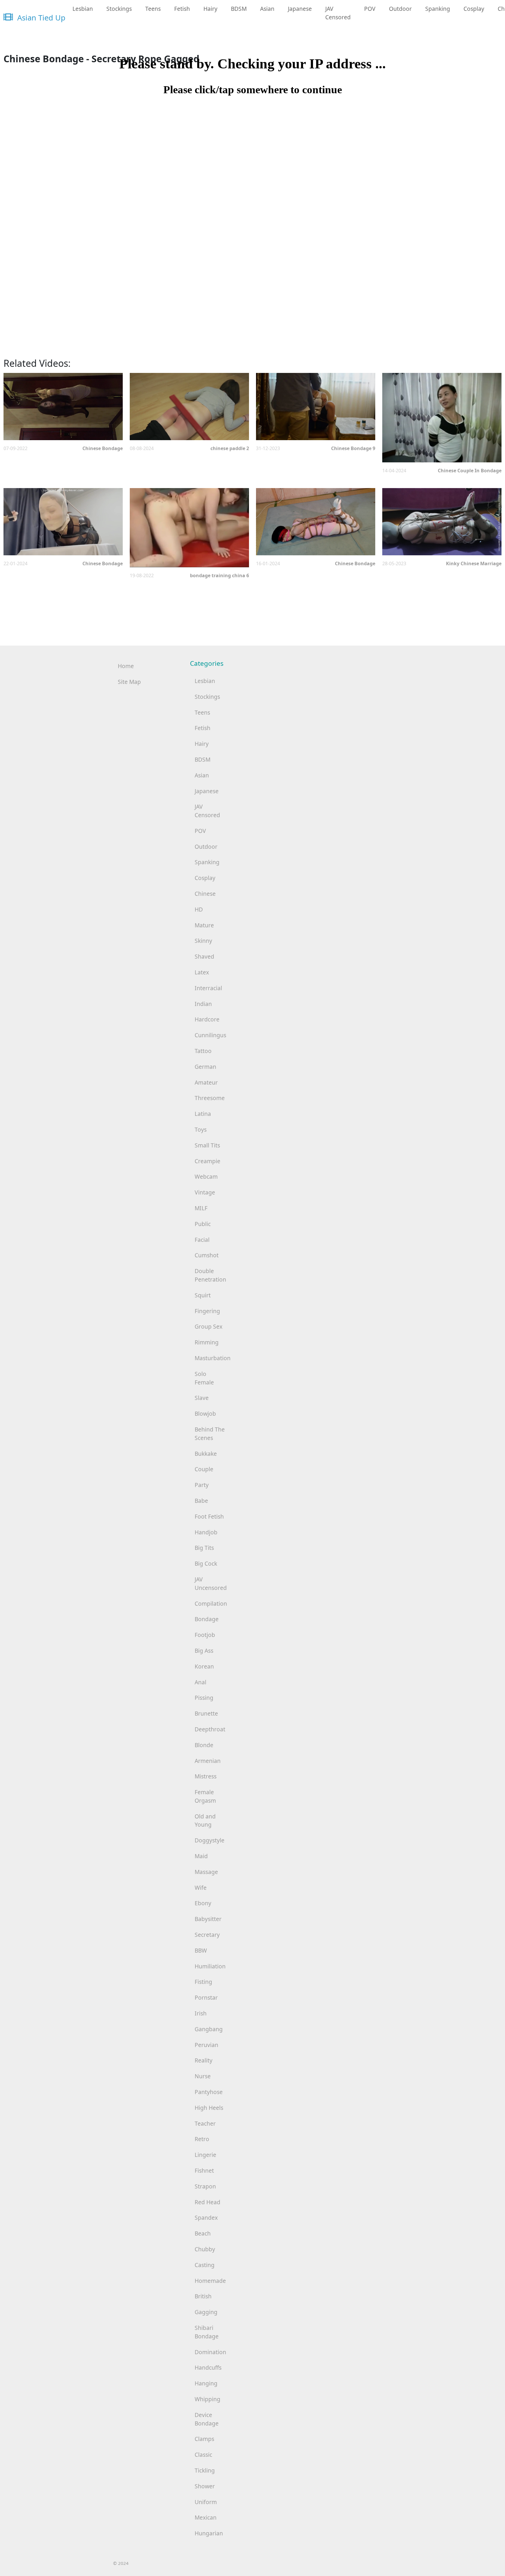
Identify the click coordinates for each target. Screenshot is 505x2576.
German (205, 1067)
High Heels (209, 2108)
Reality (204, 2060)
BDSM (239, 9)
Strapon (205, 2186)
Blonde (204, 1745)
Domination (210, 2352)
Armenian (208, 1761)
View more (63, 407)
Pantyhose (209, 2092)
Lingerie (205, 2155)
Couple (204, 1469)
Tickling (205, 2470)
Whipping (207, 2399)
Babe (201, 1501)
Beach (203, 2233)
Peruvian (206, 2045)
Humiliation (210, 1966)
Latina (203, 1114)
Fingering (207, 1311)
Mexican (206, 2517)
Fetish (182, 9)
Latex (202, 972)
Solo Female (204, 1378)
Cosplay (474, 9)
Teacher (205, 2123)
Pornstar (206, 1997)
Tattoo (203, 1051)
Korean (204, 1666)
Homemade (210, 2281)
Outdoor (400, 9)
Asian (267, 9)
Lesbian (83, 9)
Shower (205, 2486)
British (203, 2296)
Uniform (206, 2502)
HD (199, 909)
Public (203, 1224)
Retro (202, 2139)
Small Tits (207, 1145)
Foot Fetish (209, 1516)
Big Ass (204, 1651)
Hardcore (207, 1019)
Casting (205, 2265)
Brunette (206, 1713)
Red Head (207, 2202)
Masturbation (212, 1358)
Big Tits (204, 1548)
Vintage (205, 1192)
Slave (202, 1398)
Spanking (438, 9)
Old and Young (205, 1821)
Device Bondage (207, 2419)
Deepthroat (210, 1729)
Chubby (205, 2249)
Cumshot (207, 1255)
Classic (203, 2455)
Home (126, 666)
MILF (201, 1208)
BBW (201, 1950)
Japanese (300, 9)
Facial (202, 1240)
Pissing (204, 1698)
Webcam (206, 1177)
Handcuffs (208, 2367)
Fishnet (204, 2170)
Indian (203, 1004)
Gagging (206, 2312)
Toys (201, 1129)
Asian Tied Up (40, 18)
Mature (204, 925)
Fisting (203, 1982)
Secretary (207, 1935)
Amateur (206, 1082)
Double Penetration (210, 1275)
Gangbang (209, 2029)
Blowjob (205, 1414)
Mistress (206, 1776)
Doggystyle (210, 1840)
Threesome (210, 1098)
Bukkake (206, 1454)
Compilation (211, 1603)
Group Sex (209, 1326)
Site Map (129, 682)
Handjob (206, 1532)
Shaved (204, 956)
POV (370, 9)
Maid (201, 1856)
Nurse (203, 2076)
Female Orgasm (205, 1796)
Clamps (204, 2439)
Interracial (208, 988)
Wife (201, 1888)
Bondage (207, 1619)
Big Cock (206, 1563)
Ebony (203, 1903)
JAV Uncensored (211, 1583)
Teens (153, 9)
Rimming (207, 1342)
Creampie (207, 1161)
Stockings (119, 9)
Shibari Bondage (207, 2332)
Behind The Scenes (210, 1434)
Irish (201, 2013)
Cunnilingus (210, 1035)
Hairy (210, 9)
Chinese (205, 894)
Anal (200, 1682)
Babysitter (208, 1919)
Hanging (206, 2383)
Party (202, 1485)
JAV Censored (338, 13)
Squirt (203, 1295)
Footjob (205, 1635)
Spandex (206, 2218)
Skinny (203, 941)
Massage (206, 1872)
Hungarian (209, 2533)
